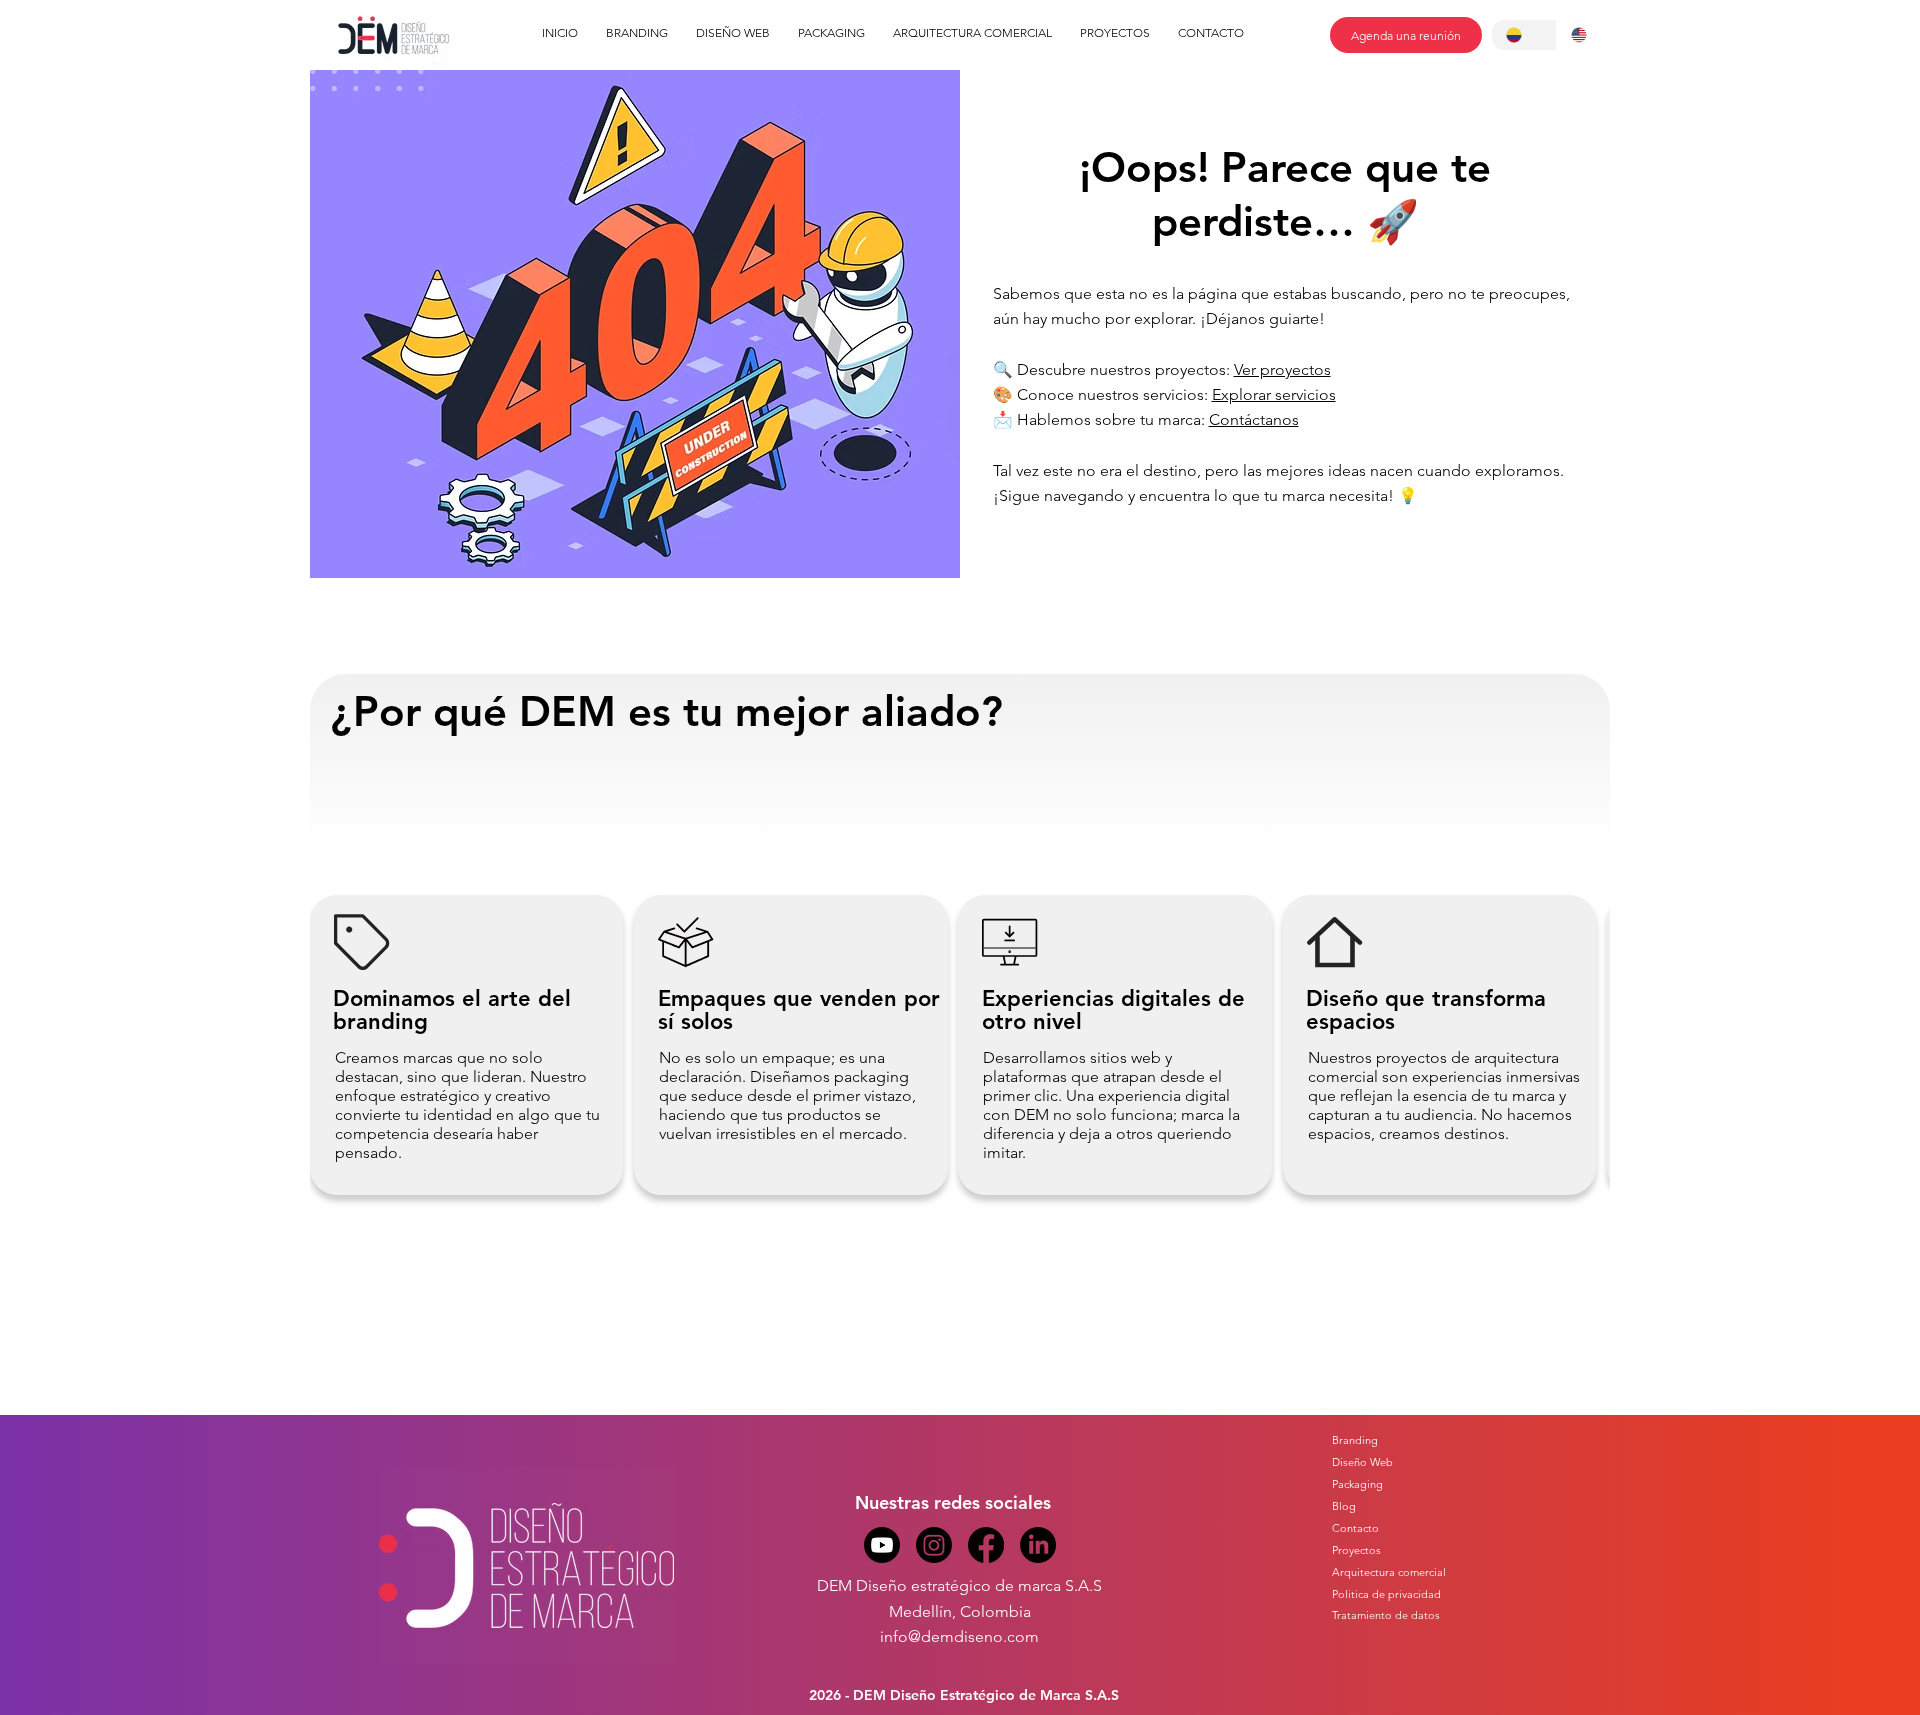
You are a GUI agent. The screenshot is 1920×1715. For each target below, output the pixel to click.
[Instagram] (934, 1545)
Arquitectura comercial (1389, 1572)
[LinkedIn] (1038, 1545)
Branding (1355, 1440)
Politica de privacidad (1386, 1594)
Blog (1344, 1506)
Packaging (1357, 1484)
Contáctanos (1254, 419)
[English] (1589, 35)
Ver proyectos (1282, 369)
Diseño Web (1362, 1462)
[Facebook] (986, 1545)
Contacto (1355, 1528)
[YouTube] (882, 1545)
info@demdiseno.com (959, 1636)
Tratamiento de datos (1386, 1615)
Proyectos (1356, 1550)
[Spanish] (1524, 35)
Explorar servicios (1274, 394)
